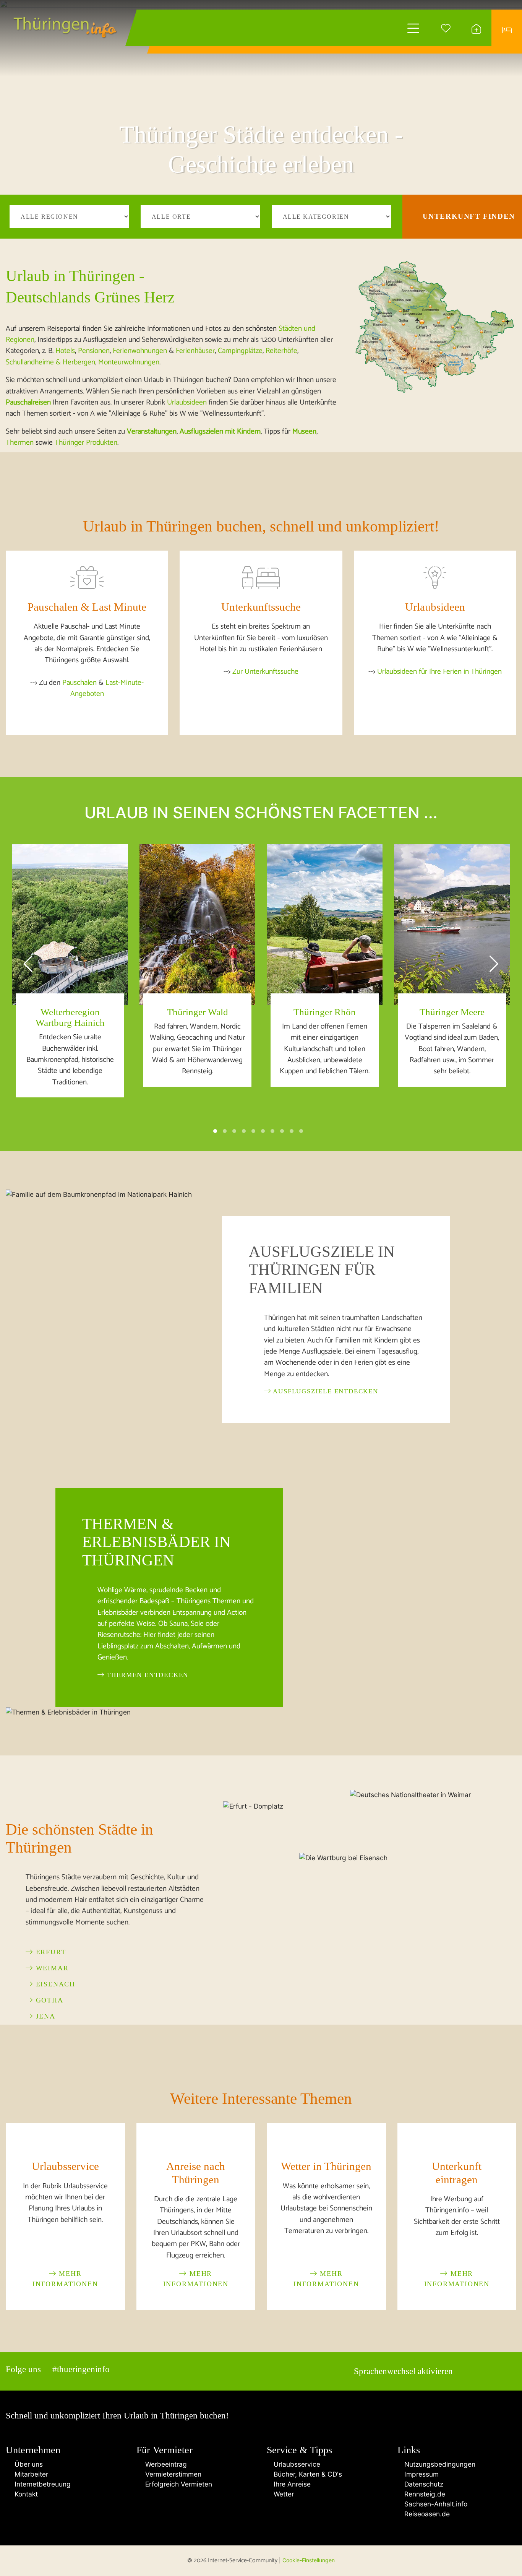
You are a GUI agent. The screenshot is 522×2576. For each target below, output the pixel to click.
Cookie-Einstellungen (309, 2560)
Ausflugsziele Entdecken (325, 1391)
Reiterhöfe (281, 351)
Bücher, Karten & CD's (307, 2474)
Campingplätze (240, 351)
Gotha (48, 2000)
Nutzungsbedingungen (439, 2464)
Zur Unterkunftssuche (265, 672)
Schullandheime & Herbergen (50, 362)
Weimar (51, 1968)
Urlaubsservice (296, 2464)
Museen (304, 432)
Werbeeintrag (164, 2464)
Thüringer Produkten (86, 443)
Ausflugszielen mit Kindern (220, 432)
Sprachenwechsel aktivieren (403, 2371)
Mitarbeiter (29, 2474)
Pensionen (94, 351)
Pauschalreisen (28, 402)
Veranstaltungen (152, 432)
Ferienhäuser (195, 351)
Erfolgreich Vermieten (177, 2484)
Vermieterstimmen (171, 2474)
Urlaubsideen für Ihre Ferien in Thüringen (439, 672)
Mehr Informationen (65, 2279)
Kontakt (24, 2494)
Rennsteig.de (424, 2494)
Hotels (65, 351)
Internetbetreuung (41, 2484)
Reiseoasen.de (426, 2514)
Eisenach (54, 1984)
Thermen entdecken (147, 1675)
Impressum (421, 2474)
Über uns (27, 2464)
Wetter (283, 2494)
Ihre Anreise (291, 2484)
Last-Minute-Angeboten (107, 688)
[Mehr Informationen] (65, 2143)
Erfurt (50, 1952)
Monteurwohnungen (129, 362)
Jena (44, 2016)
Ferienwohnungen (140, 351)
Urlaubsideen (187, 402)
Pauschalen (79, 683)
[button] (215, 1131)
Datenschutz (423, 2484)
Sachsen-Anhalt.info (435, 2504)
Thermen (20, 443)
